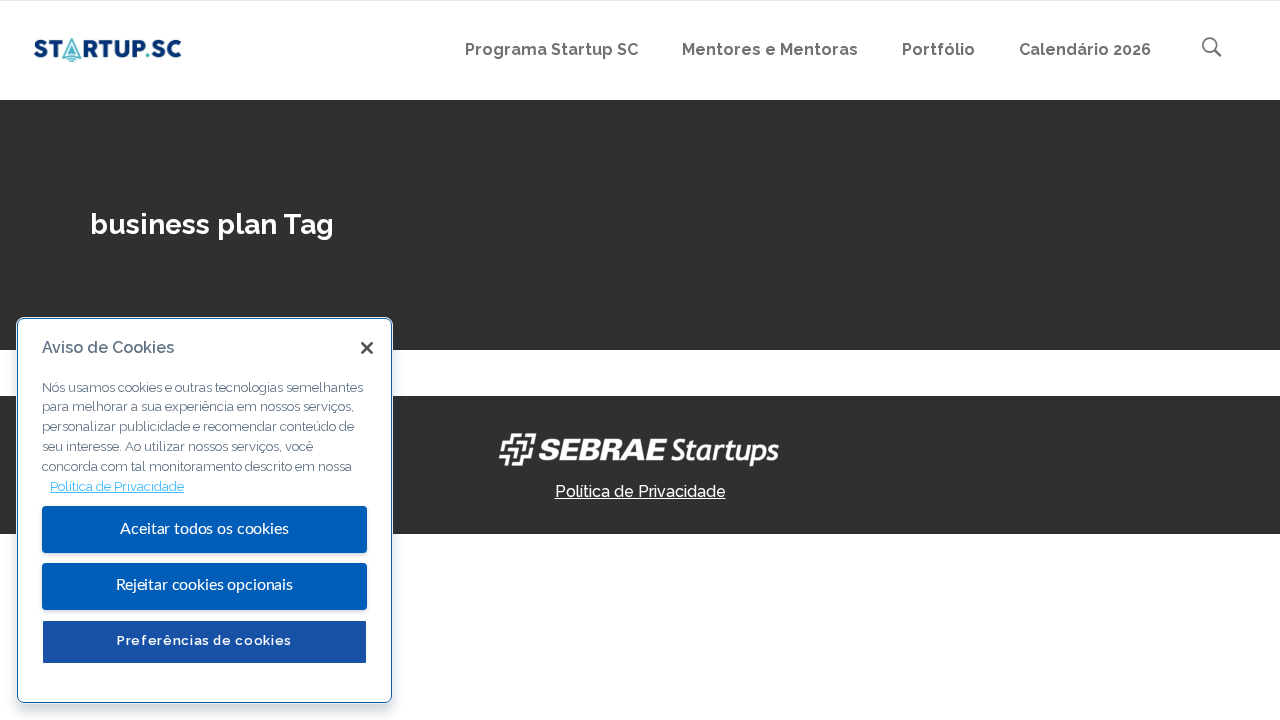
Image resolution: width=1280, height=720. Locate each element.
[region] (204, 510)
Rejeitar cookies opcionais (204, 585)
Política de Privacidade (640, 491)
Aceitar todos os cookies (204, 529)
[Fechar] (367, 348)
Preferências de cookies (204, 640)
